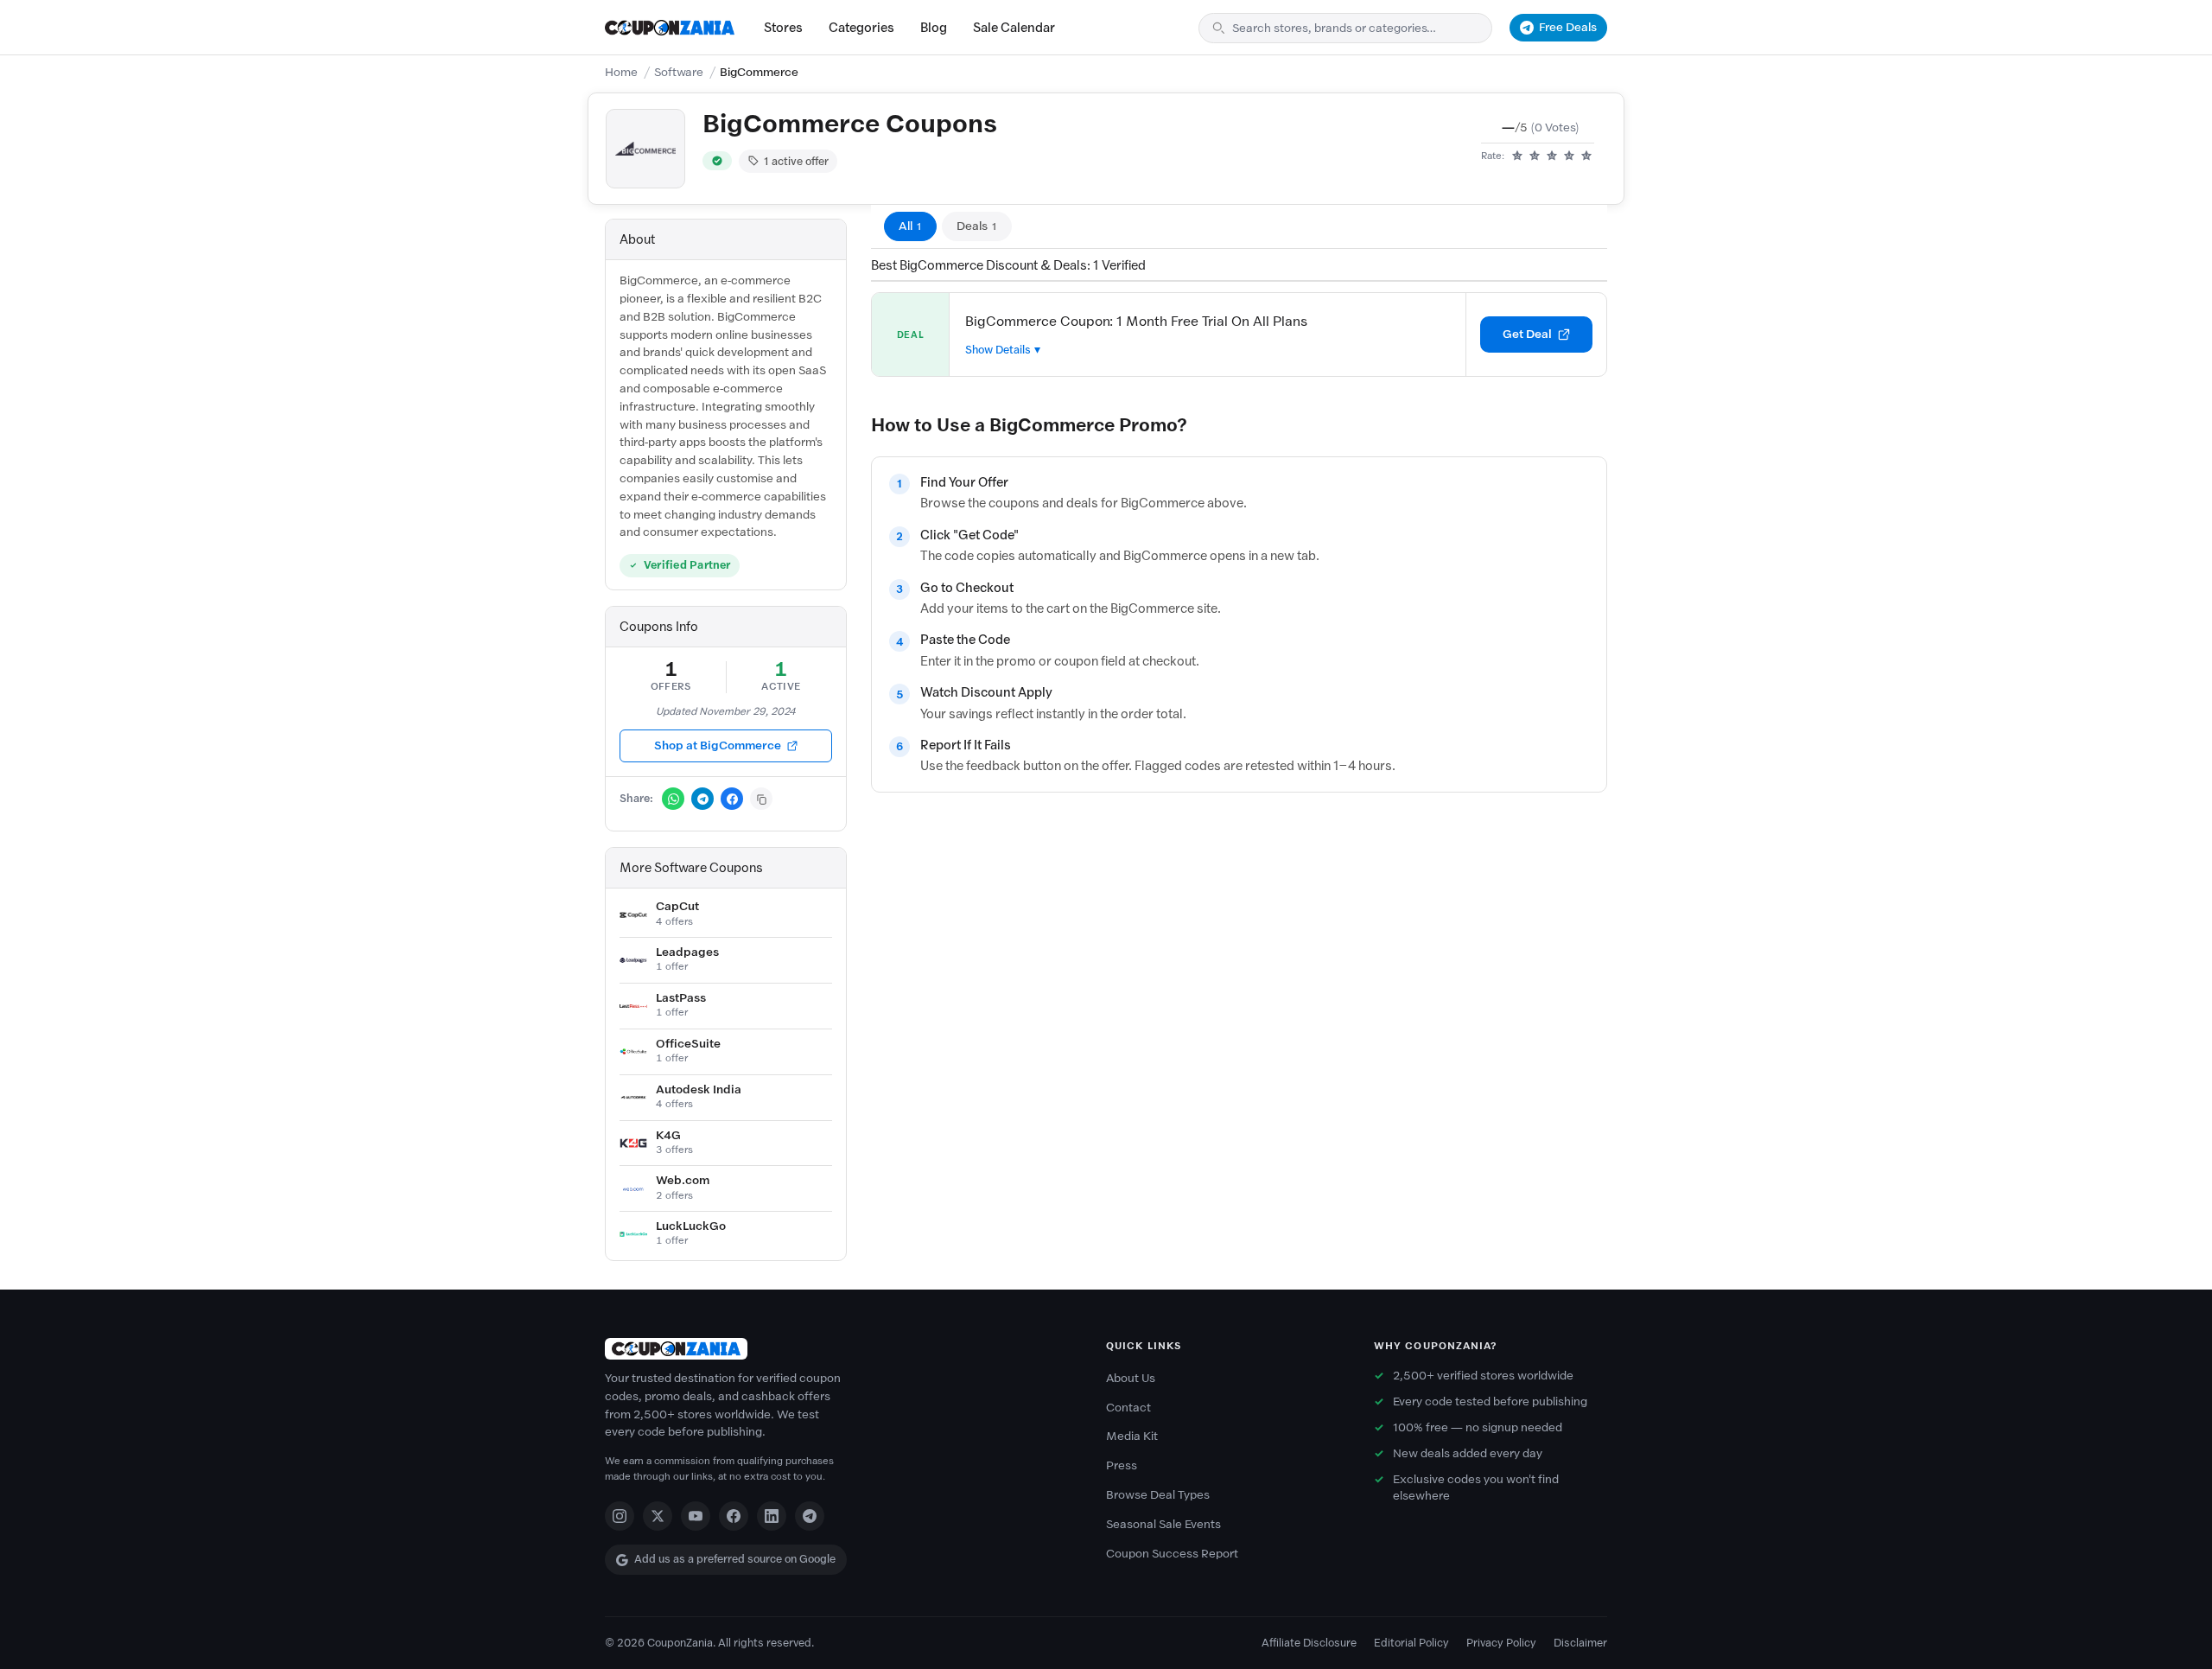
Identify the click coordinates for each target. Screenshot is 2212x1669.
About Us (1131, 1378)
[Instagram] (620, 1516)
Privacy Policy (1501, 1643)
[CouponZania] (838, 1349)
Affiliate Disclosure (1309, 1643)
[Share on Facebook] (732, 799)
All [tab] (910, 226)
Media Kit (1132, 1436)
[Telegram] (810, 1516)
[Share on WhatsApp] (673, 799)
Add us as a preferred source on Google (735, 1559)
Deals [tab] (977, 226)
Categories (861, 28)
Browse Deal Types (1158, 1495)
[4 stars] (1569, 156)
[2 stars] (1535, 156)
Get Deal (1527, 334)
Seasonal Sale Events (1163, 1524)
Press (1122, 1465)
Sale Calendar (1014, 28)
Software (679, 72)
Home (621, 72)
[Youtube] (696, 1516)
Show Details (998, 350)
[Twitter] (658, 1516)
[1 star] (1517, 156)
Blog (934, 28)
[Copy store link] (761, 799)
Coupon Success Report (1172, 1554)
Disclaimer (1580, 1643)
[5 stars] (1586, 156)
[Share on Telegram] (702, 799)
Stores (783, 28)
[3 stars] (1552, 156)
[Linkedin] (772, 1516)
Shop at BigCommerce (718, 745)
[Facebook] (734, 1516)
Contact (1128, 1408)
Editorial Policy (1411, 1643)
